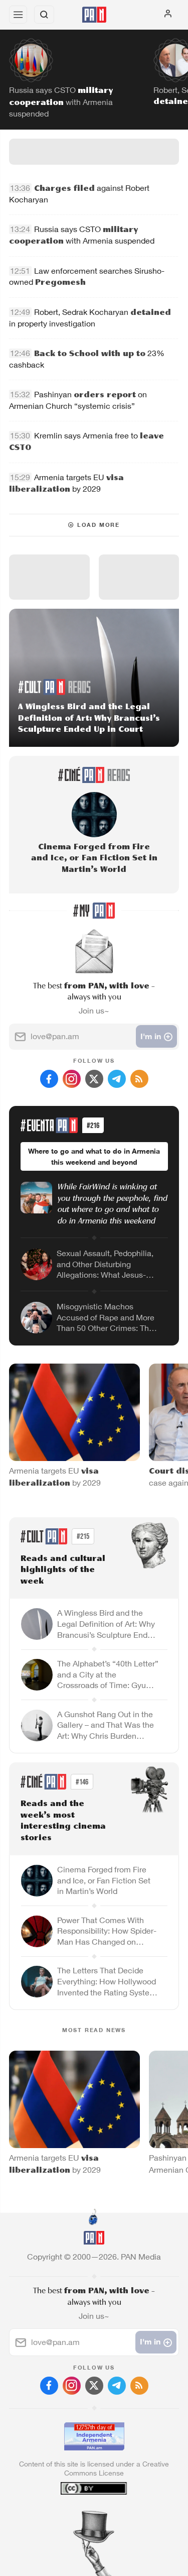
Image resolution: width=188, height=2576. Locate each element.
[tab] (73, 2515)
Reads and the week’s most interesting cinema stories (63, 1821)
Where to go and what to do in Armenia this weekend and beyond (94, 1156)
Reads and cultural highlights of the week (63, 1570)
